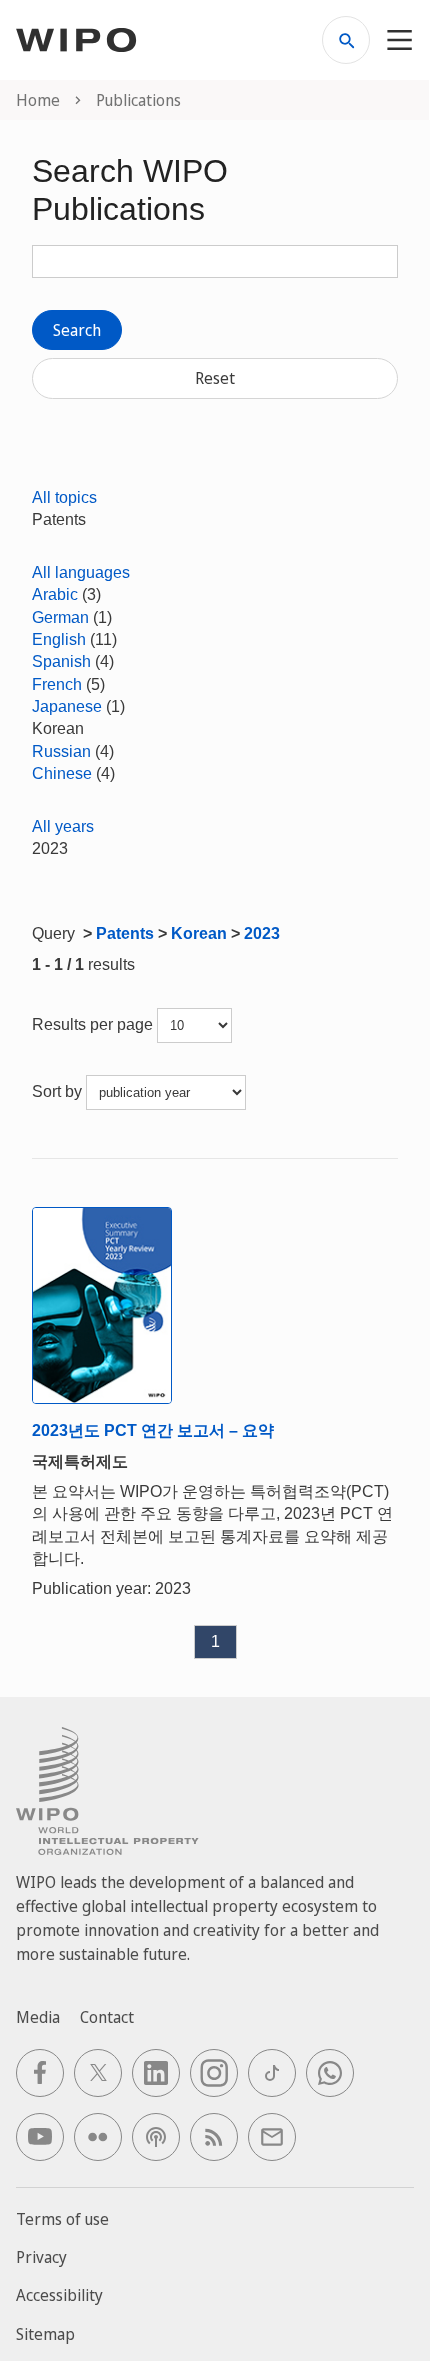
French (57, 684)
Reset (215, 378)
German (60, 617)
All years (63, 826)
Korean (199, 933)
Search (77, 330)
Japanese (67, 706)
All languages (81, 572)
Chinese (62, 773)
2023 (262, 933)
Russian (61, 751)
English (59, 639)
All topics (64, 497)
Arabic (55, 594)
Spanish (61, 661)
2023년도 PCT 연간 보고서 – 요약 (153, 1430)
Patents (125, 933)
